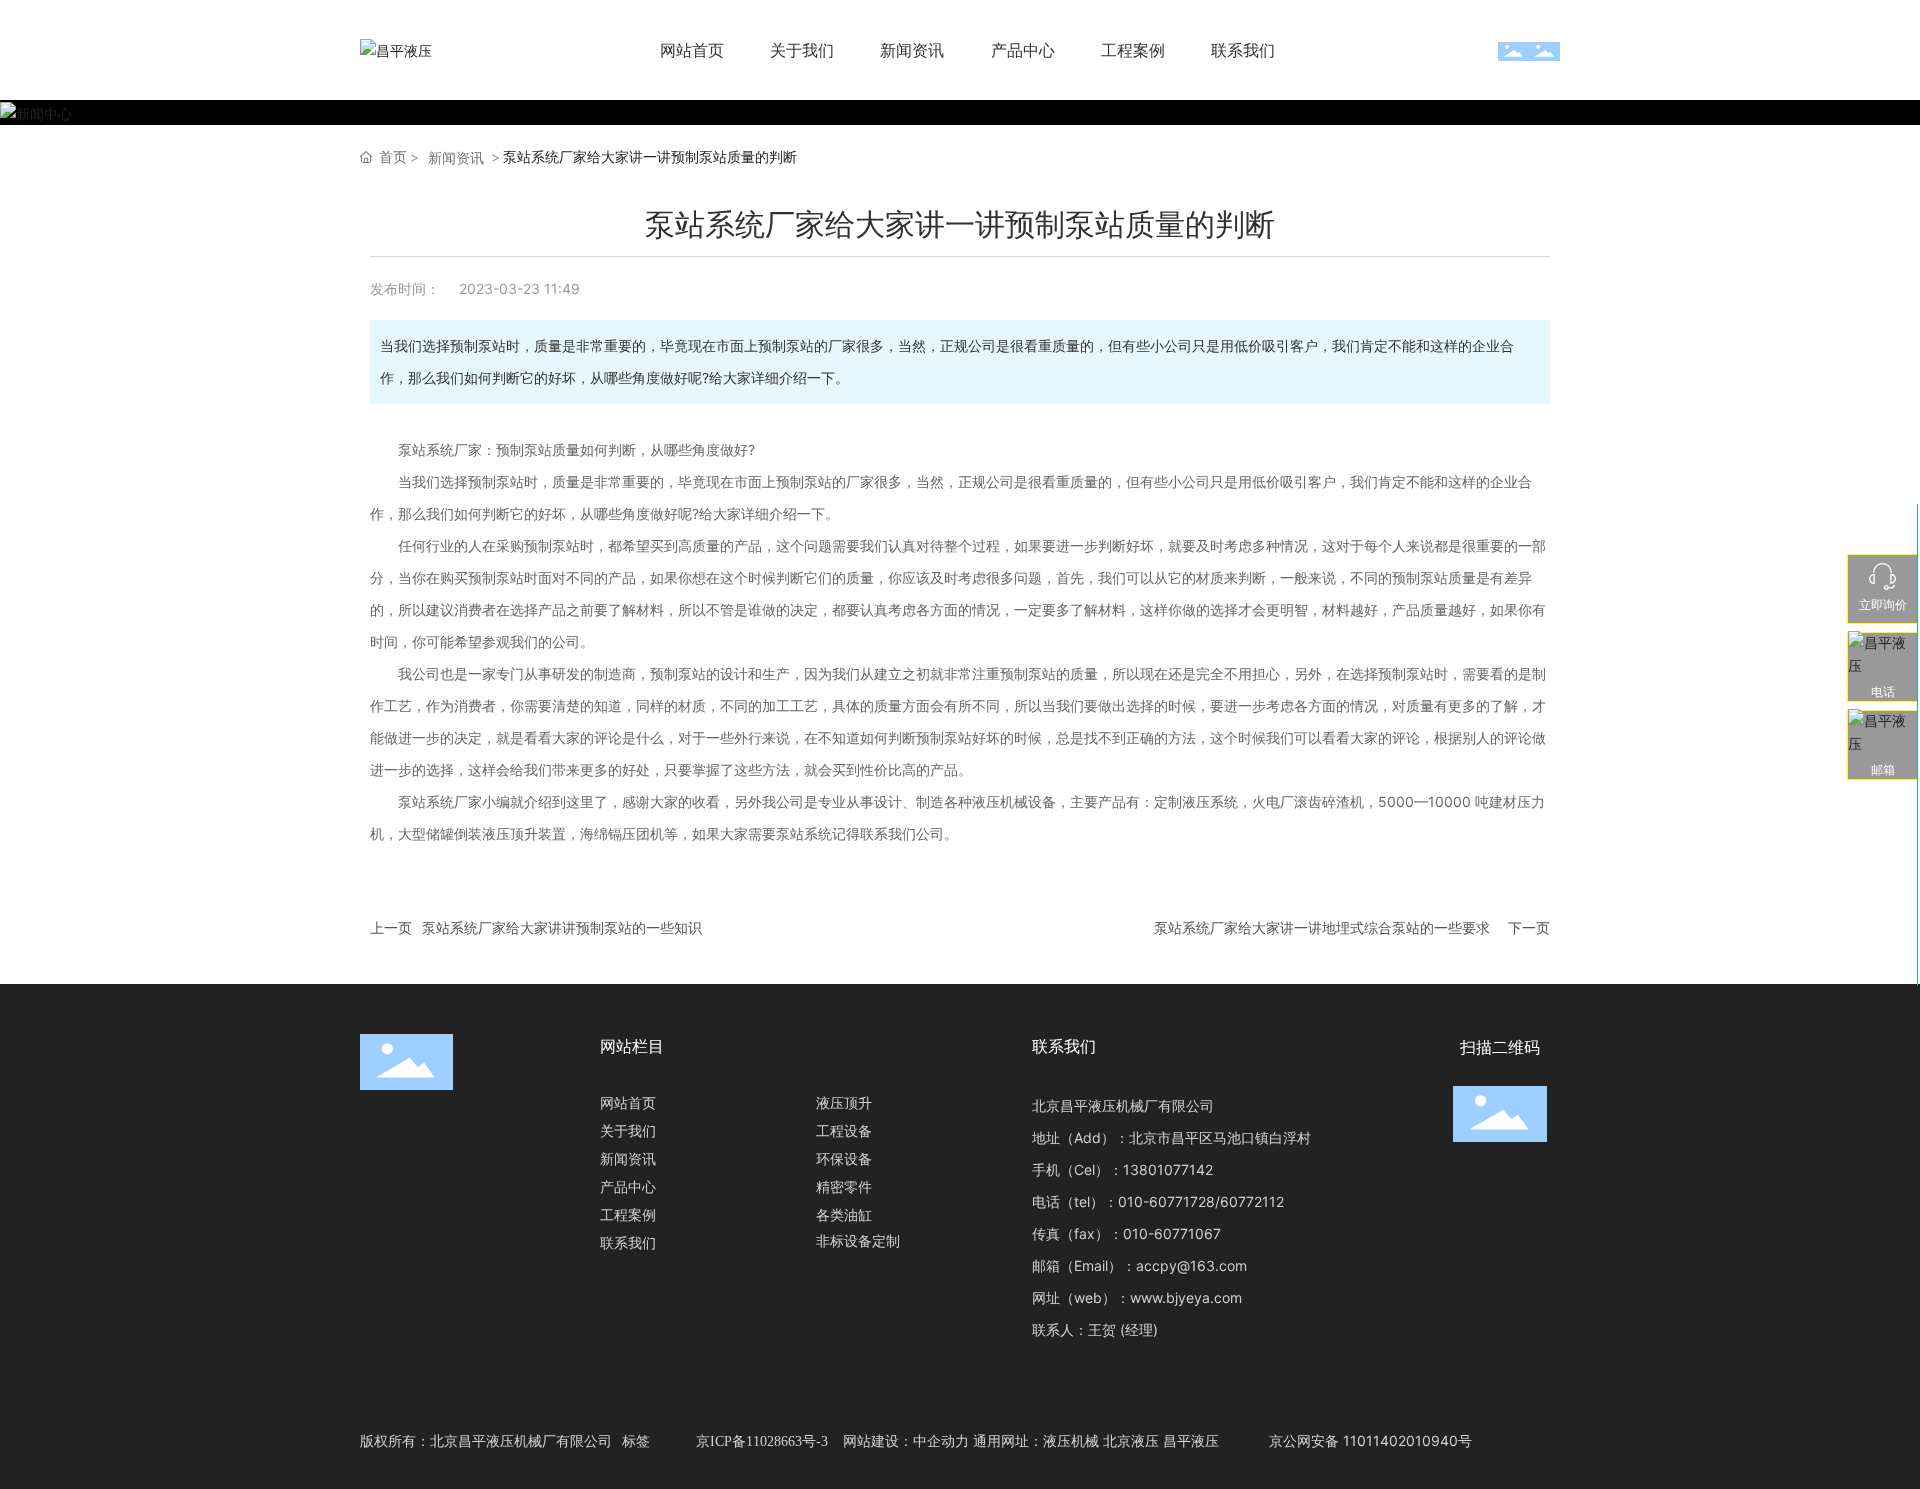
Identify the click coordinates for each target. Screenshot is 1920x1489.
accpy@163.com (1191, 1265)
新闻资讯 (456, 157)
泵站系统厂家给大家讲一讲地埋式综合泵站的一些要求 (1322, 927)
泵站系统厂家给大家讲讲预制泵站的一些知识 (562, 927)
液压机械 (1071, 1440)
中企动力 (941, 1440)
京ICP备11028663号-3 (762, 1441)
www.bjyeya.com (1186, 1297)
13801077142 (1168, 1169)
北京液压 (1131, 1440)
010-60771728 (1166, 1201)
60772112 (1252, 1201)
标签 (636, 1440)
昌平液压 (1191, 1440)
